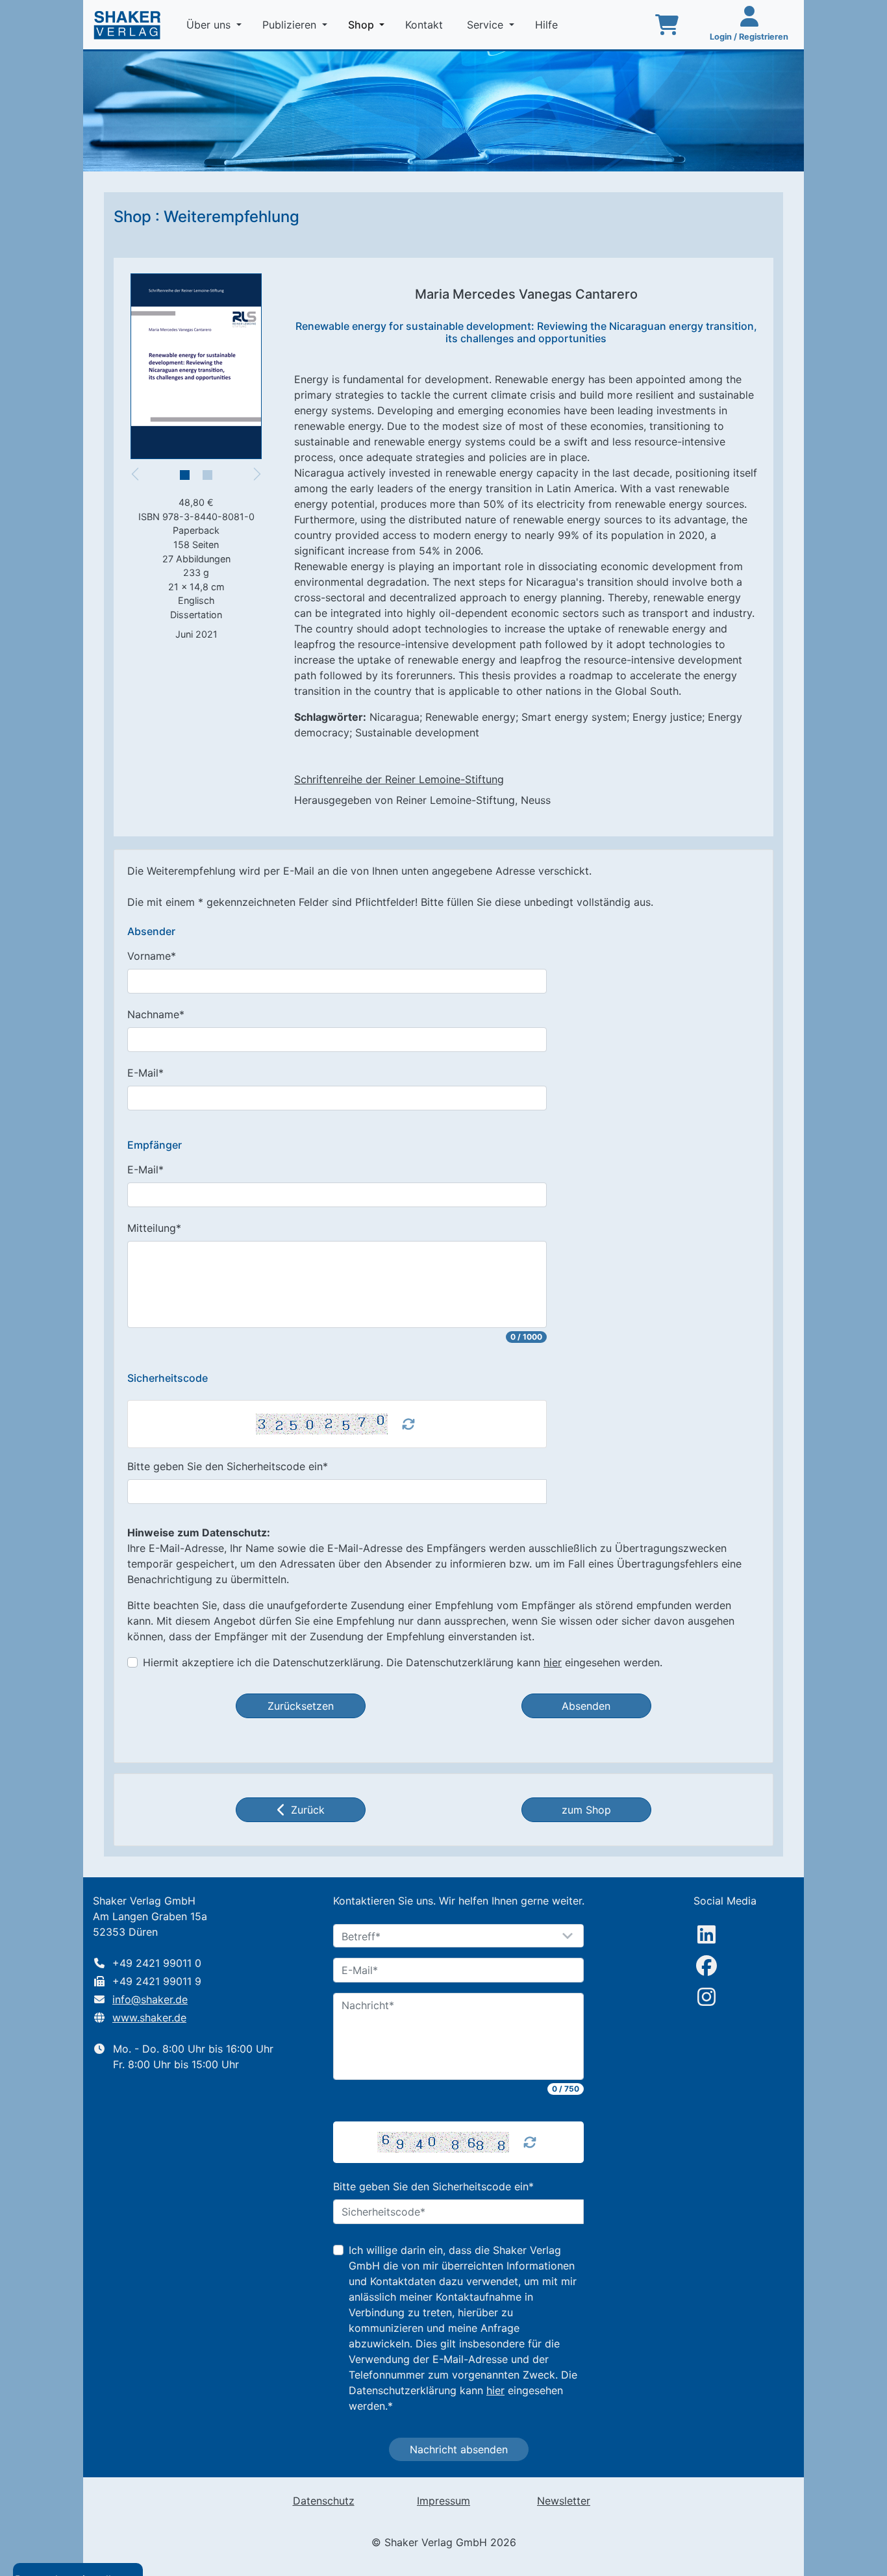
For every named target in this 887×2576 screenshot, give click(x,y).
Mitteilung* (154, 1228)
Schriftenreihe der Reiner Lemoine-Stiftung (399, 779)
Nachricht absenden (459, 2449)
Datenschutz (324, 2501)
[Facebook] (706, 1966)
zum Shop (586, 1810)
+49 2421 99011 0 (157, 1963)
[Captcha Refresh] (408, 1424)
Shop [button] (369, 24)
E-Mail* (145, 1073)
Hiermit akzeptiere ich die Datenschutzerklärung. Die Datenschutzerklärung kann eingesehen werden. (403, 1662)
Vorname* (152, 956)
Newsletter (564, 2501)
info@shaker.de (150, 1999)
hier (553, 1662)
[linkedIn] (706, 1934)
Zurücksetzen (301, 1706)
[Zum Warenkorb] (667, 25)
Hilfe (548, 25)
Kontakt (426, 25)
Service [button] (487, 25)
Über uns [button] (210, 25)
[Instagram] (706, 1997)
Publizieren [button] (291, 25)
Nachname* (156, 1014)
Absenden (586, 1706)
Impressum (443, 2501)
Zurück (308, 1810)
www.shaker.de (149, 2018)
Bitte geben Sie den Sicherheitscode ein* (228, 1466)
